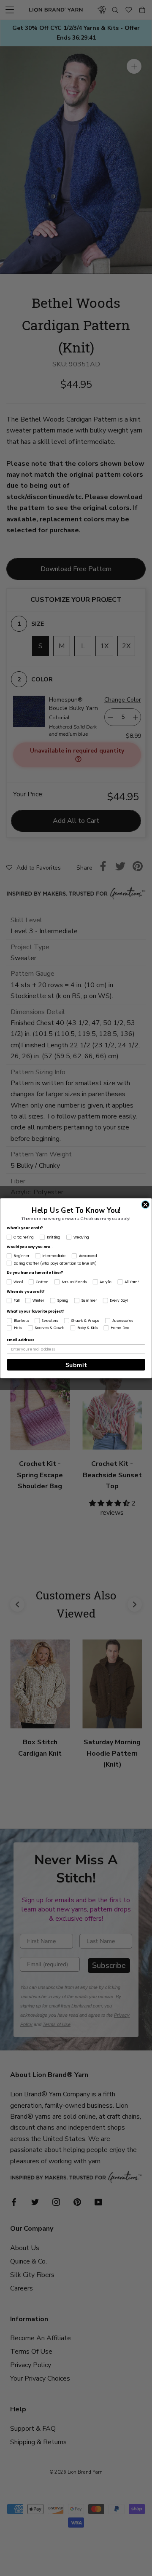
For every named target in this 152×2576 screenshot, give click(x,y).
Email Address (20, 1340)
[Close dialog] (145, 1204)
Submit (76, 1365)
